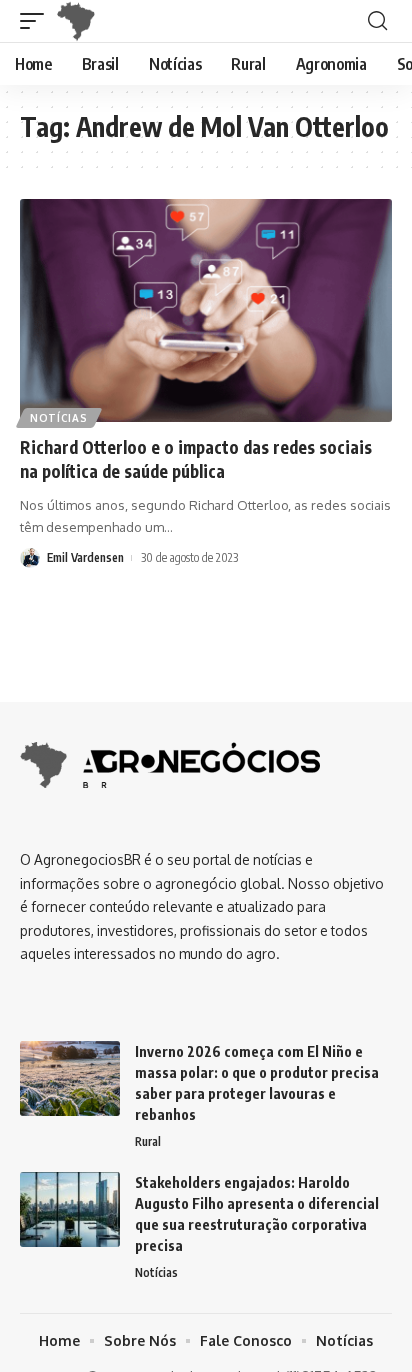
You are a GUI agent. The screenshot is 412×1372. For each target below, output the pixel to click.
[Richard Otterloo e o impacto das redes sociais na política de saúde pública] (206, 310)
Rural (148, 1141)
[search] (377, 21)
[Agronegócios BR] (80, 21)
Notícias (59, 418)
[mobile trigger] (37, 21)
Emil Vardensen (85, 557)
